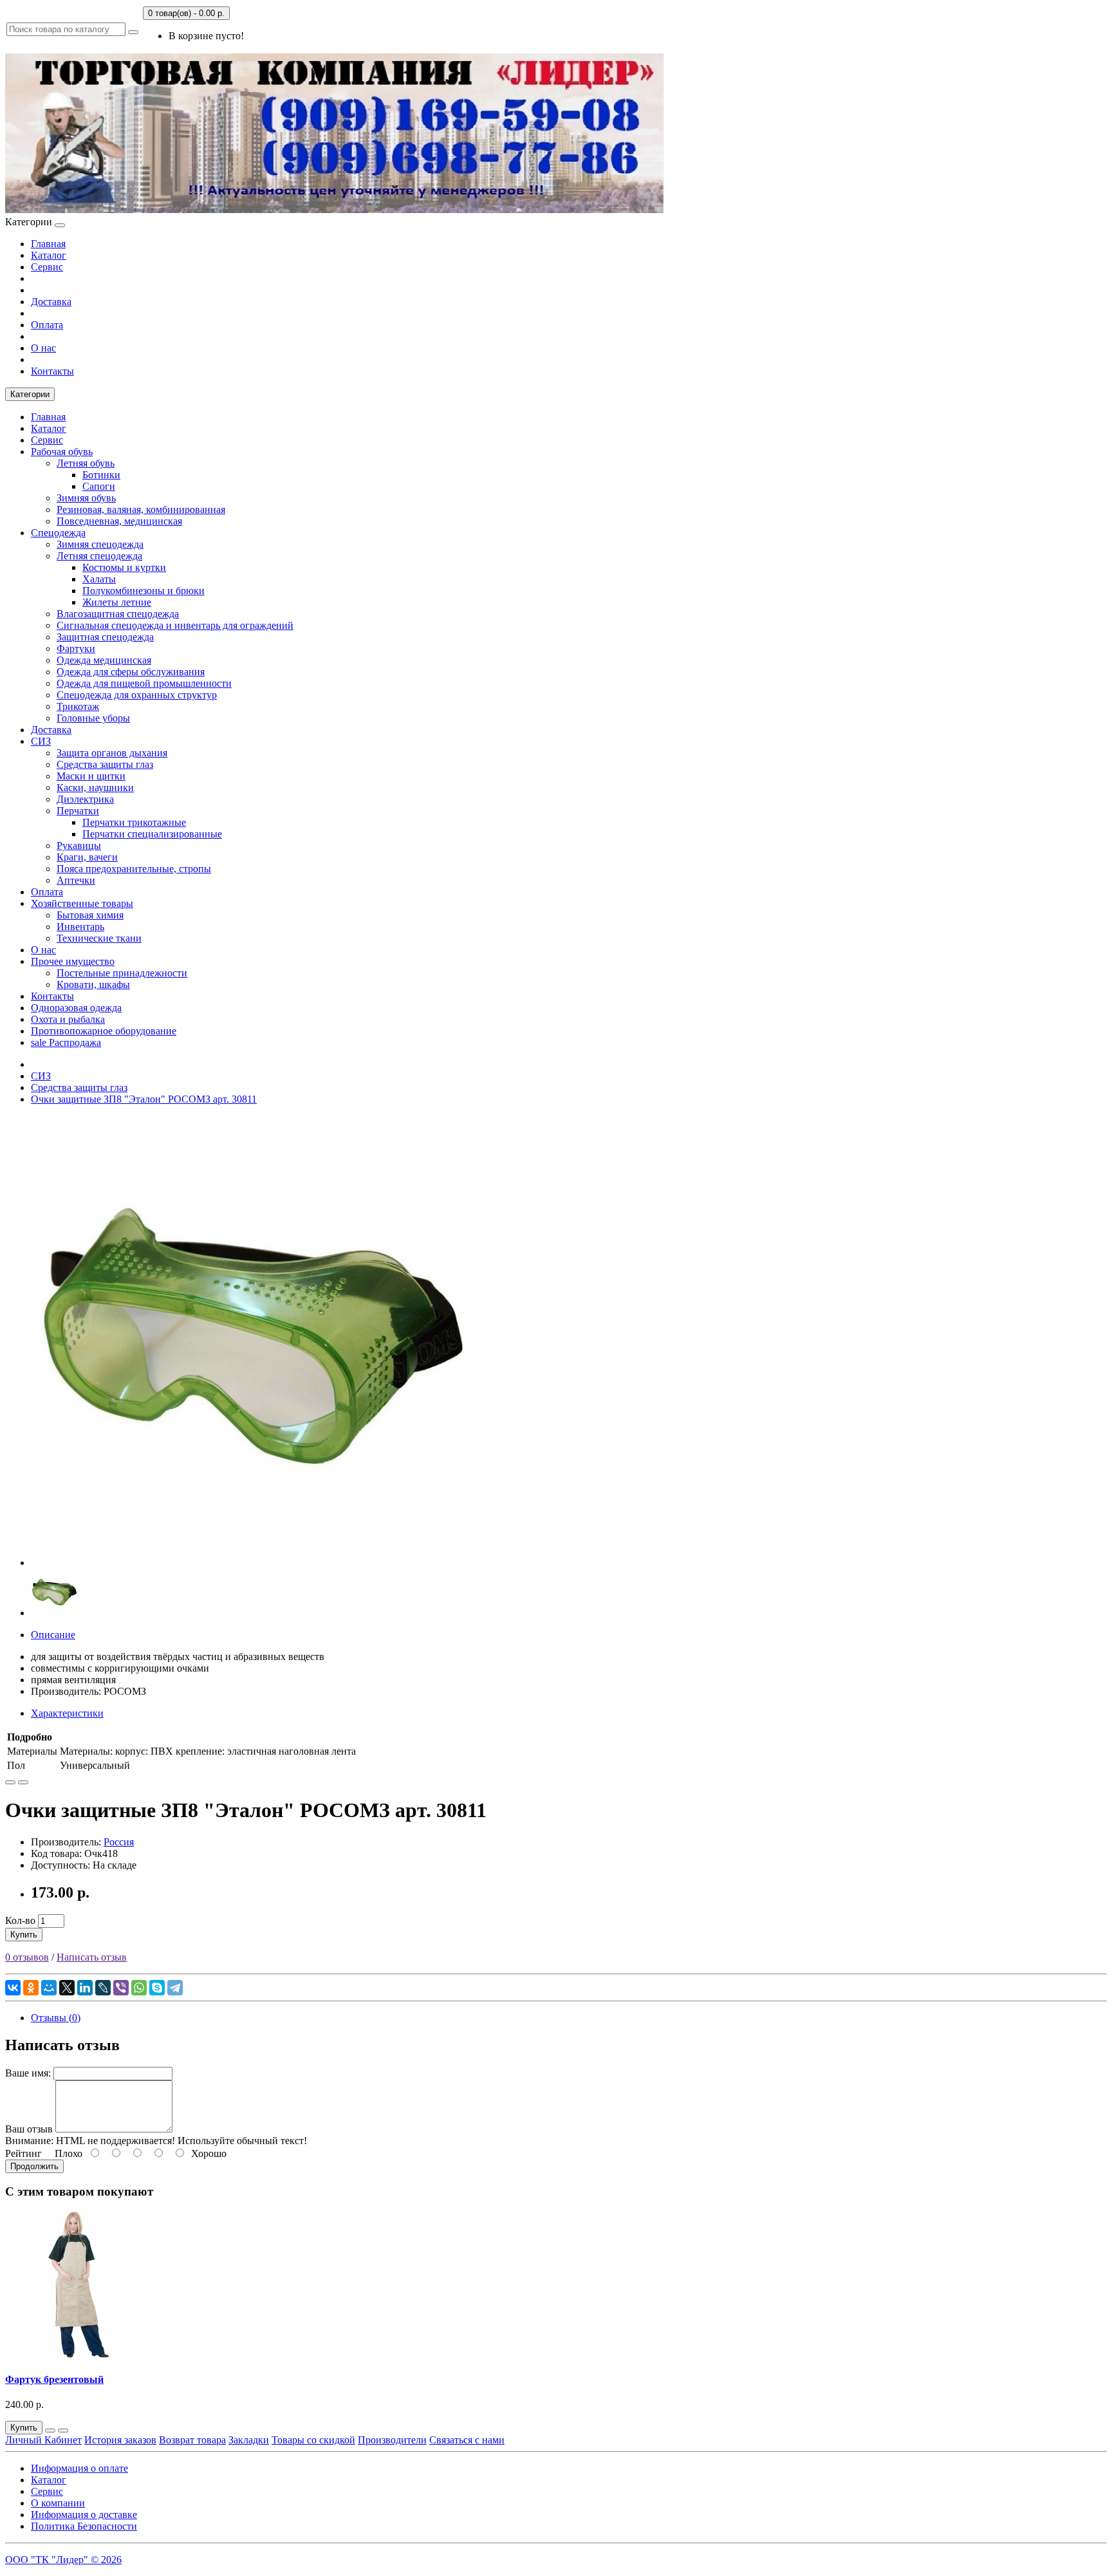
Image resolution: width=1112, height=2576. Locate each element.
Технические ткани (99, 938)
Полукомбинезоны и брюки (144, 591)
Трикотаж (78, 706)
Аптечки (76, 880)
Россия (119, 1842)
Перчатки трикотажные (134, 822)
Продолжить (34, 2166)
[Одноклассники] (31, 1988)
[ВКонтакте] (13, 1988)
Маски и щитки (91, 776)
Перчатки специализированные (152, 834)
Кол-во (20, 1920)
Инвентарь (80, 927)
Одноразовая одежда (76, 1008)
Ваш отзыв (29, 2129)
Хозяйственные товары (82, 903)
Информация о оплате (79, 2468)
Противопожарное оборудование (104, 1031)
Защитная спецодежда (105, 637)
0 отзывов (27, 1957)
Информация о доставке (84, 2515)
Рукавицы (79, 845)
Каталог (49, 255)
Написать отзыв (92, 1957)
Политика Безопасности (84, 2526)
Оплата (47, 325)
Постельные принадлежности (122, 973)
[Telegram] (175, 1988)
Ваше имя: (28, 2073)
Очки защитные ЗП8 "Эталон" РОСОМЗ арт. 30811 (144, 1099)
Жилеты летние (117, 602)
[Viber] (121, 1988)
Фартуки (76, 649)
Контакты (52, 371)
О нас (43, 348)
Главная (48, 244)
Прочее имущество (73, 961)
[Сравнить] (23, 1782)
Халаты (99, 579)
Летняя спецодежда (99, 556)
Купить (24, 1935)
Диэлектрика (85, 799)
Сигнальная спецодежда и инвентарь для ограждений (175, 625)
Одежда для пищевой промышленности (144, 683)
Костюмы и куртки (124, 567)
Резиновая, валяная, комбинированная (141, 509)
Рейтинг (23, 2153)
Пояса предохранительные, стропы (134, 869)
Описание (53, 1635)
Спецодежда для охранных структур (137, 695)
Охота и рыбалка (68, 1019)
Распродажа (66, 1042)
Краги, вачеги (87, 857)
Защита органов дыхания (112, 753)
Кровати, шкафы (93, 985)
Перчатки (78, 811)
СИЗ (41, 741)
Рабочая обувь (62, 452)
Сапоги (99, 486)
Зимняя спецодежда (100, 544)
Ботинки (101, 475)
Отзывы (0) (56, 2018)
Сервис (47, 267)
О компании (58, 2503)
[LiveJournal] (103, 1988)
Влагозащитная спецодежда (118, 614)
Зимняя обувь (86, 498)
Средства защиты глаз (105, 764)
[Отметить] (10, 1782)
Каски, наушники (95, 788)
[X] (67, 1988)
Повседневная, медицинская (119, 521)
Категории (30, 394)
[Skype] (157, 1988)
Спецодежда (58, 533)
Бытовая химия (90, 915)
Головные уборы (93, 718)
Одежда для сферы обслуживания (131, 672)
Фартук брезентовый (54, 2379)
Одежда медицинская (104, 660)
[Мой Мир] (49, 1988)
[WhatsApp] (139, 1988)
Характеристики (67, 1713)
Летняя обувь (86, 463)
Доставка (51, 302)
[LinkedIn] (85, 1988)
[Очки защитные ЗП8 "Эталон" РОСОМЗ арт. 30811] (256, 1563)
